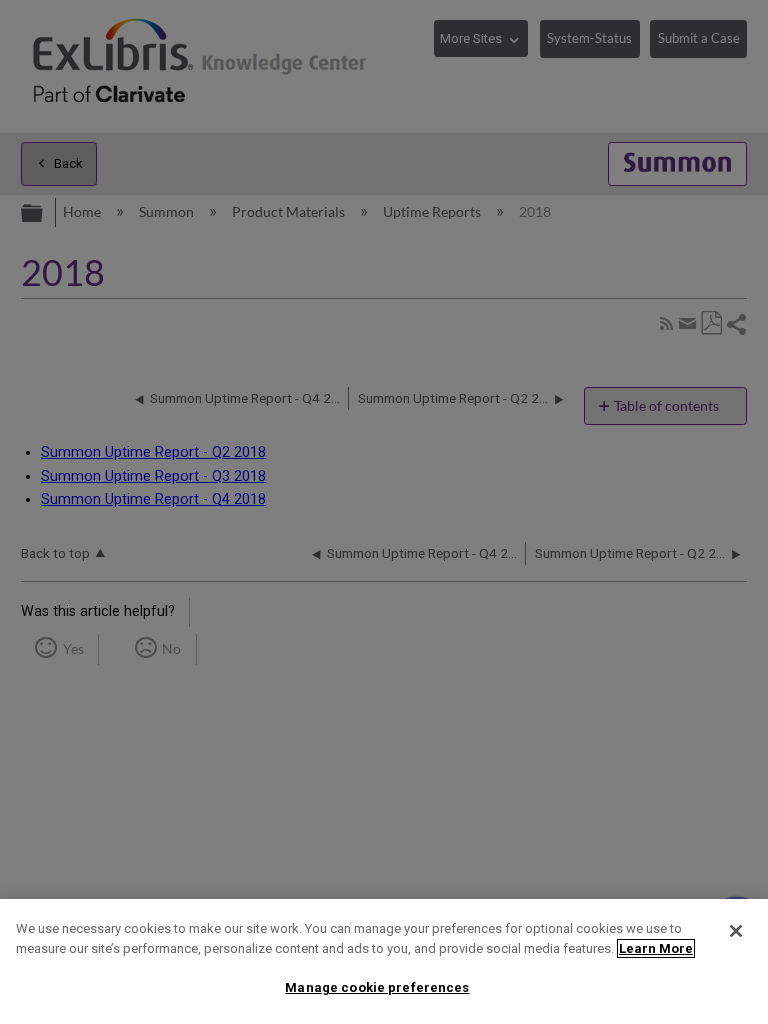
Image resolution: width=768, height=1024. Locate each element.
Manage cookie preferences (377, 987)
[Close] (736, 931)
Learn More (656, 948)
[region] (384, 961)
